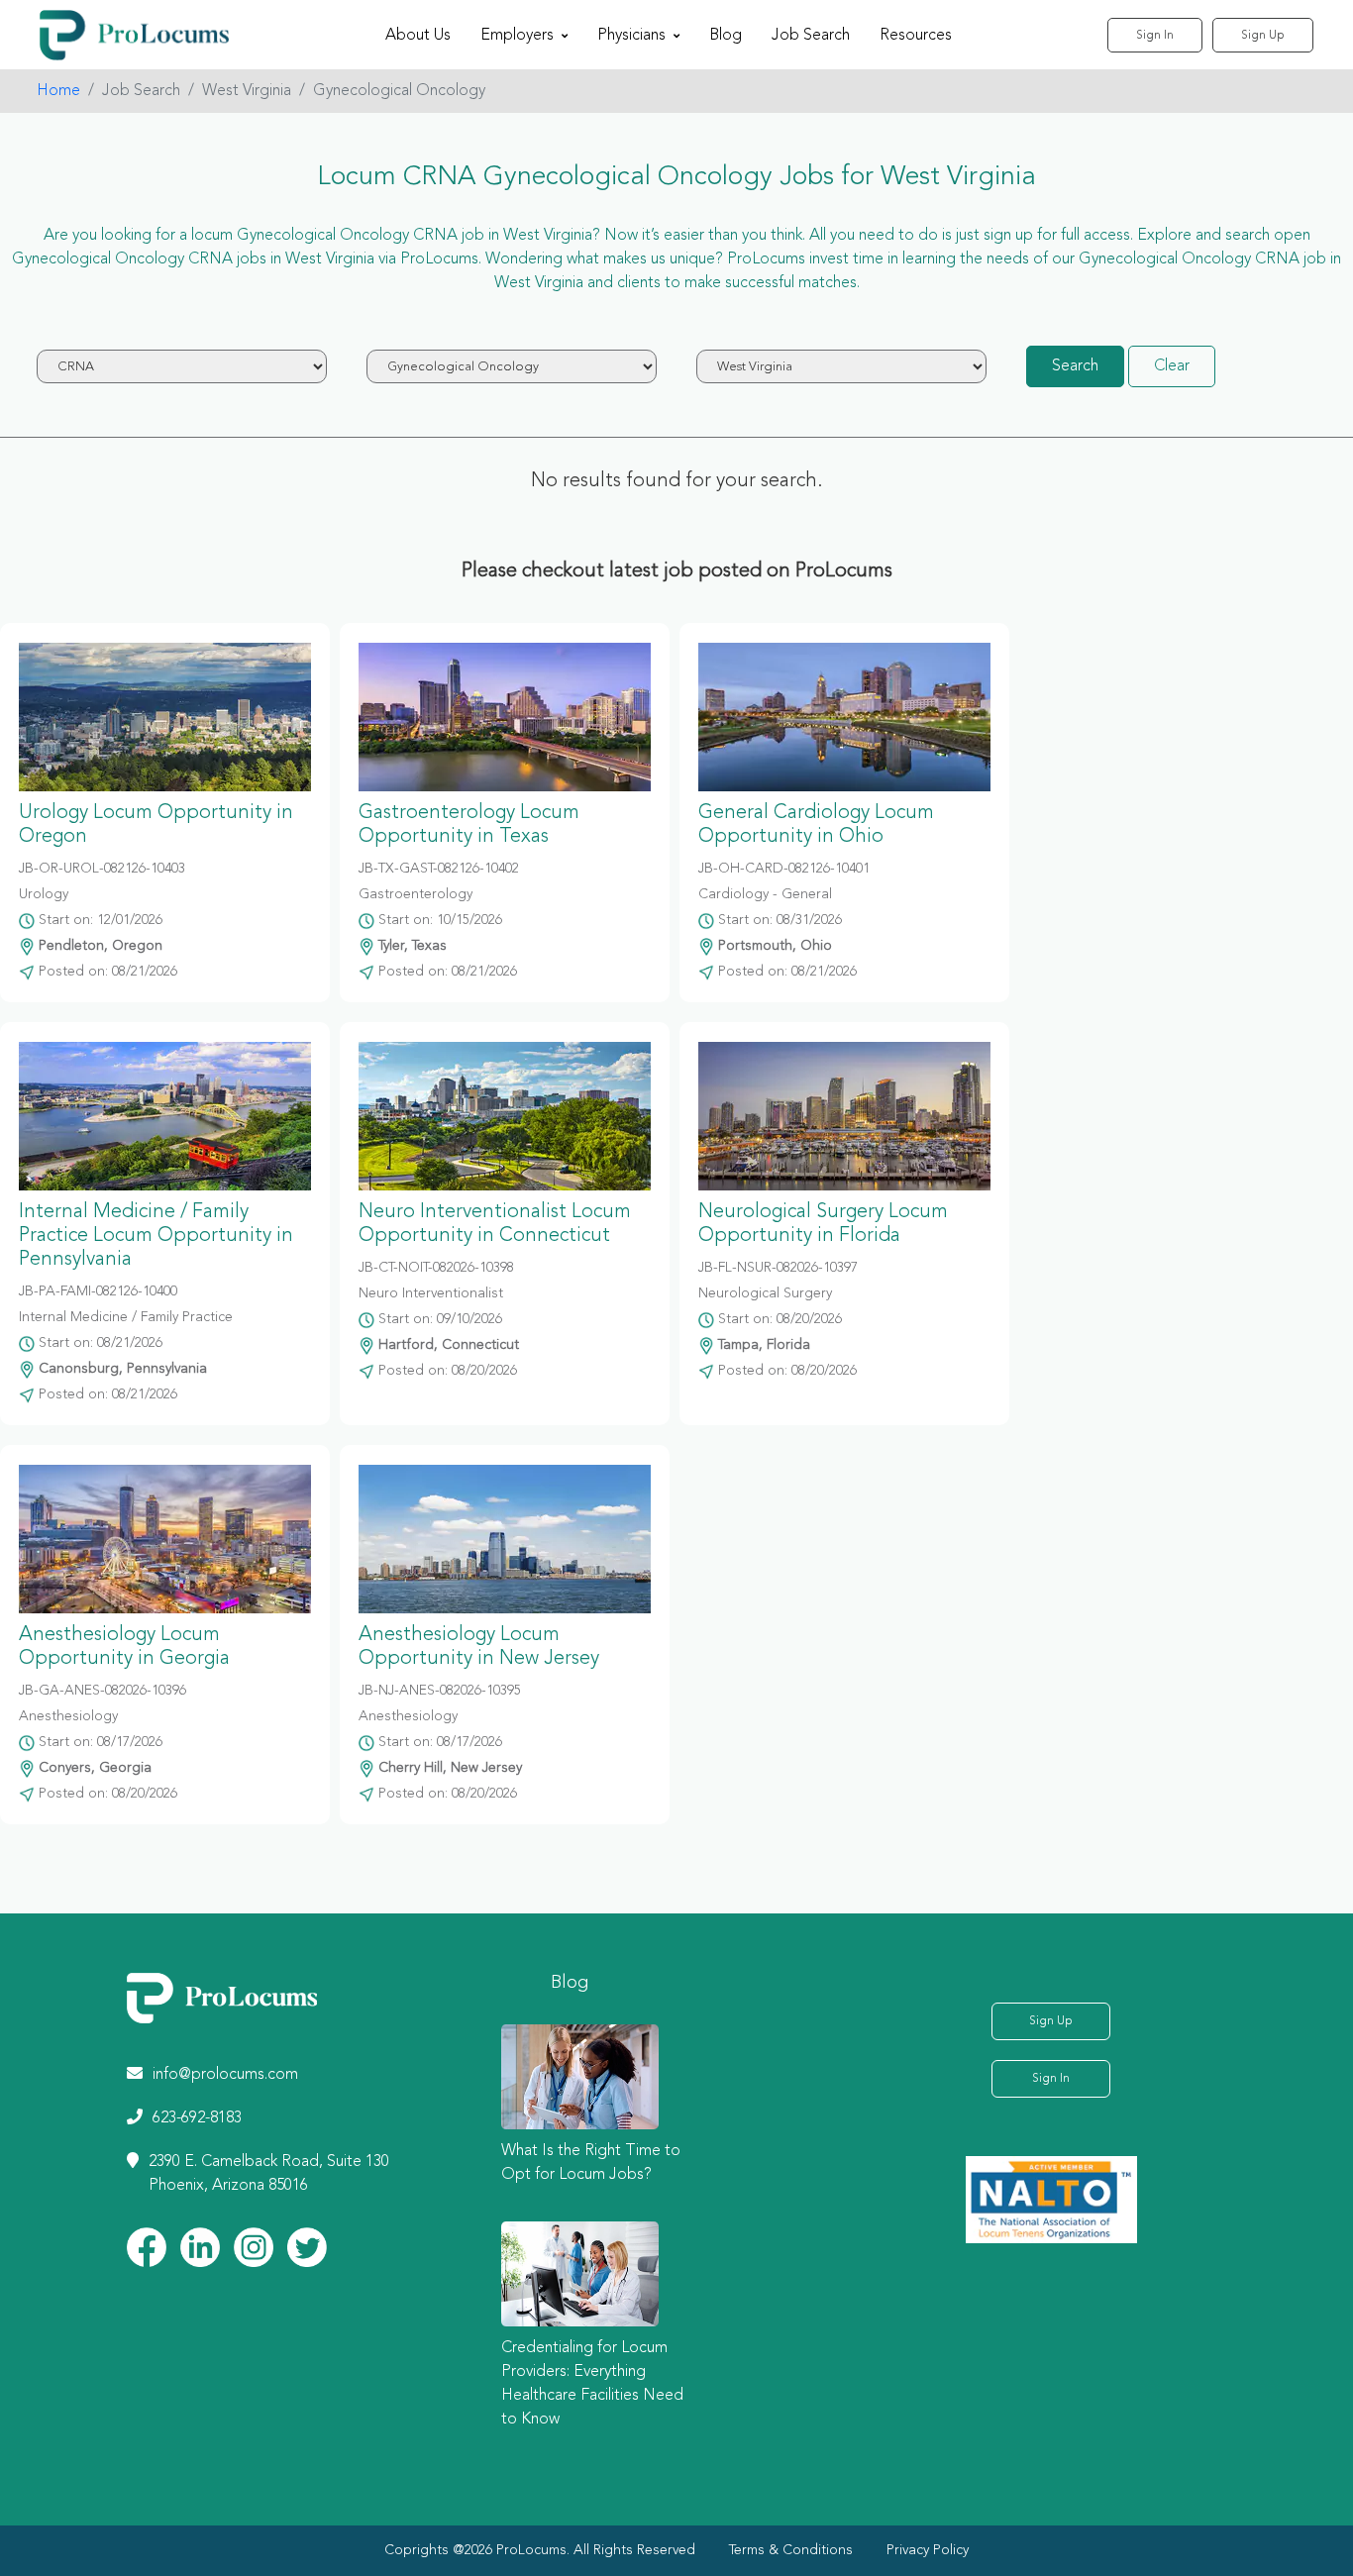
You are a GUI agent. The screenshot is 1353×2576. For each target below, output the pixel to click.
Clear (1172, 366)
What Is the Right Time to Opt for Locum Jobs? (591, 2163)
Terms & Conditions (791, 2550)
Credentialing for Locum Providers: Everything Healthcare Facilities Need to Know (592, 2384)
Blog (726, 36)
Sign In (1155, 36)
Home (58, 91)
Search (1075, 366)
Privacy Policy (928, 2550)
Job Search (811, 36)
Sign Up (1263, 36)
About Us (418, 36)
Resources (916, 36)
